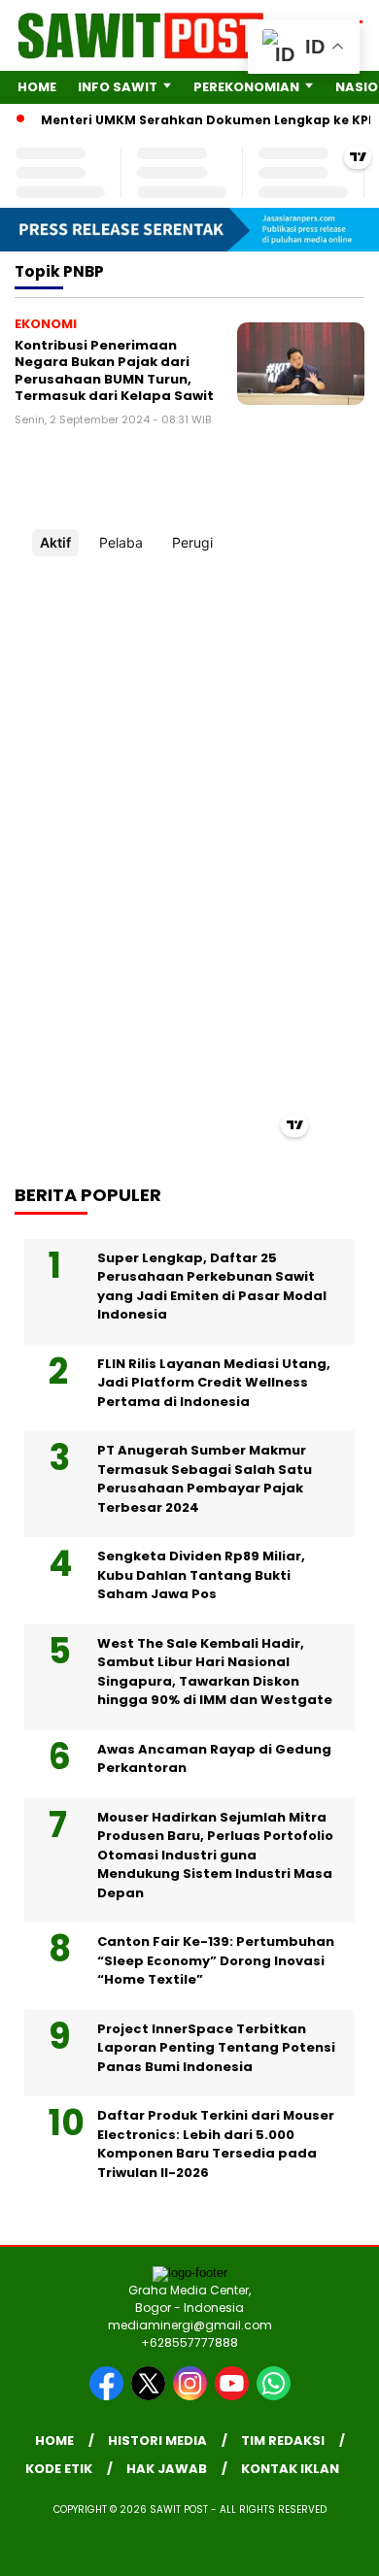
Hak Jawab (167, 2469)
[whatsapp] (274, 2396)
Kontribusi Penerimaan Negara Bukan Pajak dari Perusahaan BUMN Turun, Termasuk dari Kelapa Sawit (114, 371)
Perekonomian (246, 87)
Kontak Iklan (290, 2469)
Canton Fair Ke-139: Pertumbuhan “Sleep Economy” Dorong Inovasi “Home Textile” (216, 1960)
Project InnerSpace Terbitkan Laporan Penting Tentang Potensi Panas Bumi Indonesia (216, 2048)
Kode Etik (59, 2469)
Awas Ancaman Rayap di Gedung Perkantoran (214, 1759)
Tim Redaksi (283, 2441)
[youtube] (234, 2396)
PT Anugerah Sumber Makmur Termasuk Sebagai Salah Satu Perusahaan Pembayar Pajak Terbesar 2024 (205, 1479)
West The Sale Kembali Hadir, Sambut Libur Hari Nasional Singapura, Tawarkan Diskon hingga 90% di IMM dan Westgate (215, 1672)
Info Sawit (118, 87)
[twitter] (150, 2396)
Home (37, 87)
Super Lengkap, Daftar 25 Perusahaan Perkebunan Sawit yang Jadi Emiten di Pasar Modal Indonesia (212, 1287)
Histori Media (157, 2441)
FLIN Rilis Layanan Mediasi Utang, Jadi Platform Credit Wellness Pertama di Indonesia (214, 1383)
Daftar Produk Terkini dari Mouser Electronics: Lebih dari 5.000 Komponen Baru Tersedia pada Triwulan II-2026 (216, 2144)
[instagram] (192, 2396)
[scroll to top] (351, 2463)
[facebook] (108, 2396)
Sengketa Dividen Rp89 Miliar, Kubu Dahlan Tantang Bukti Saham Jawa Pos (201, 1575)
